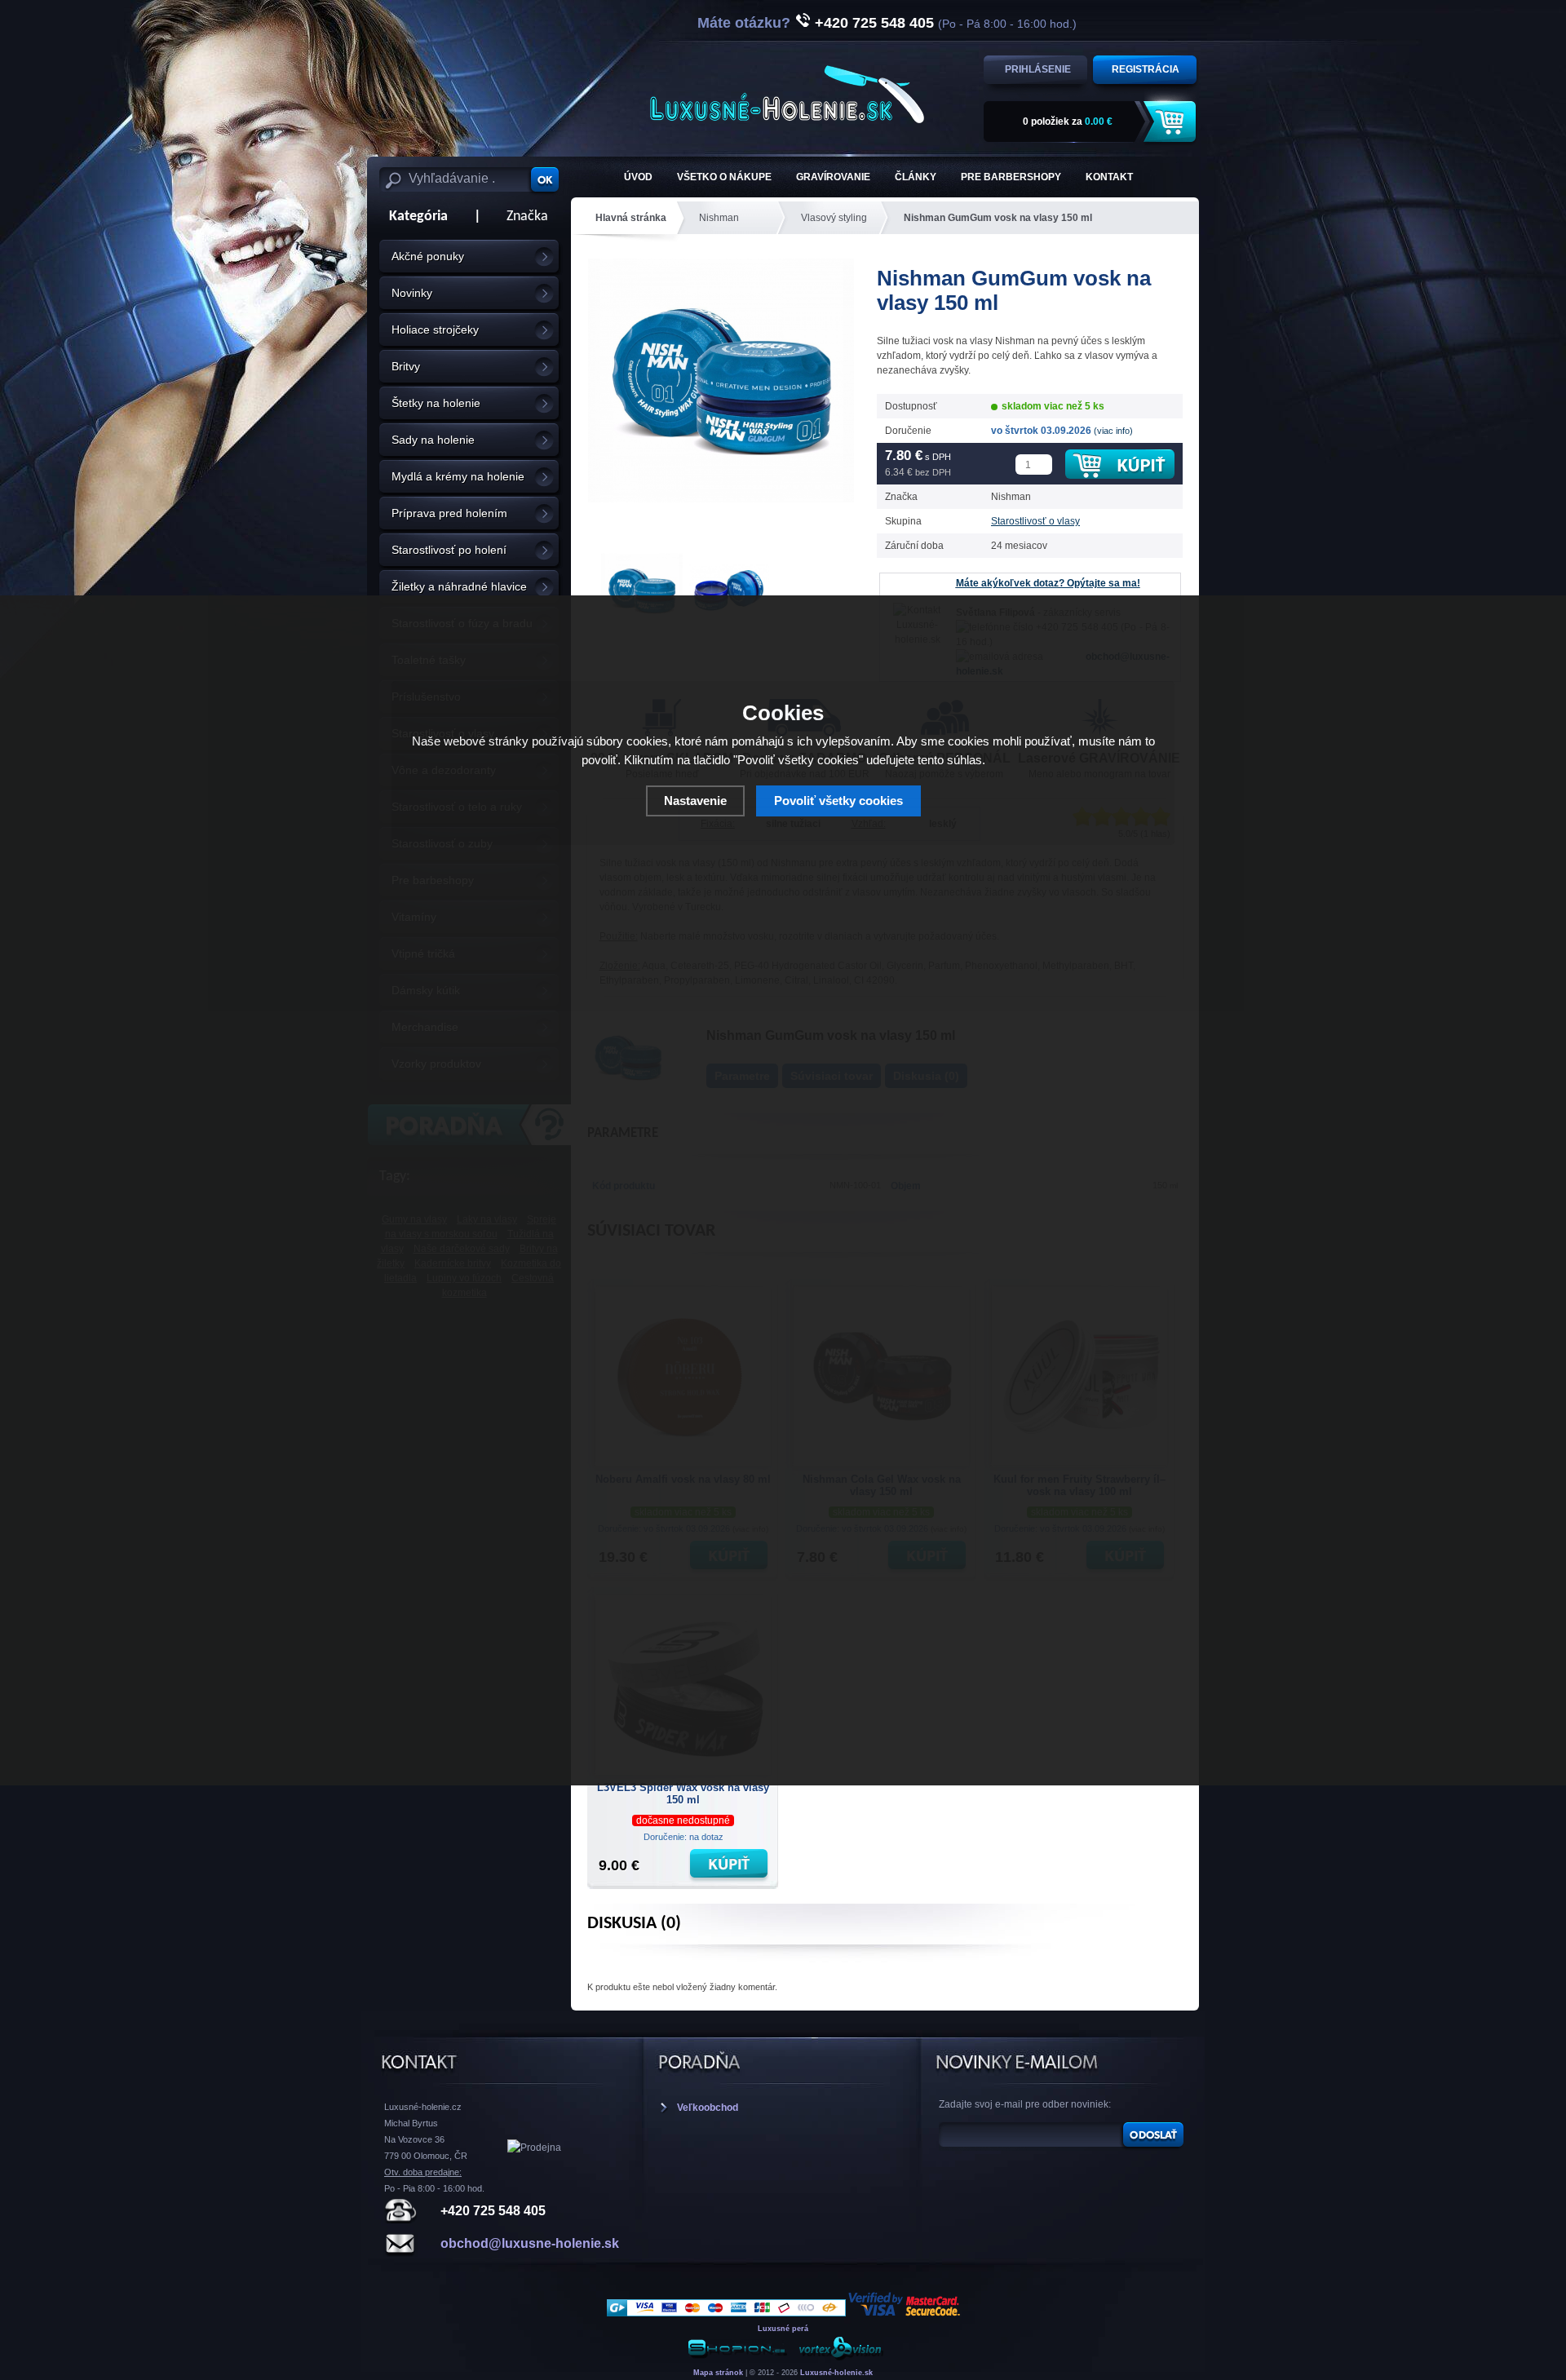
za (1068, 122)
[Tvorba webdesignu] (840, 2358)
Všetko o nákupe (724, 177)
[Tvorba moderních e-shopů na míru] (737, 2358)
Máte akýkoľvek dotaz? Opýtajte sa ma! (1048, 583)
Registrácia (1146, 69)
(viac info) (1113, 431)
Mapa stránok (718, 2373)
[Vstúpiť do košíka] (1172, 122)
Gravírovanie (833, 177)
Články (916, 177)
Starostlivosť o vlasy (1035, 521)
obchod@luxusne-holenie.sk (530, 2243)
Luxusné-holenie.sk (836, 2373)
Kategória (414, 217)
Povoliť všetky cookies (838, 801)
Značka (527, 217)
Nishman (719, 218)
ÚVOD (638, 177)
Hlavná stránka (631, 218)
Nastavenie (695, 801)
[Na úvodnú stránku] (787, 94)
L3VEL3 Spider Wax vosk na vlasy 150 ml (683, 1794)
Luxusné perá (783, 2329)
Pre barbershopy (1011, 177)
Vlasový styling (834, 218)
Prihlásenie (1038, 69)
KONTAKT (1109, 177)
